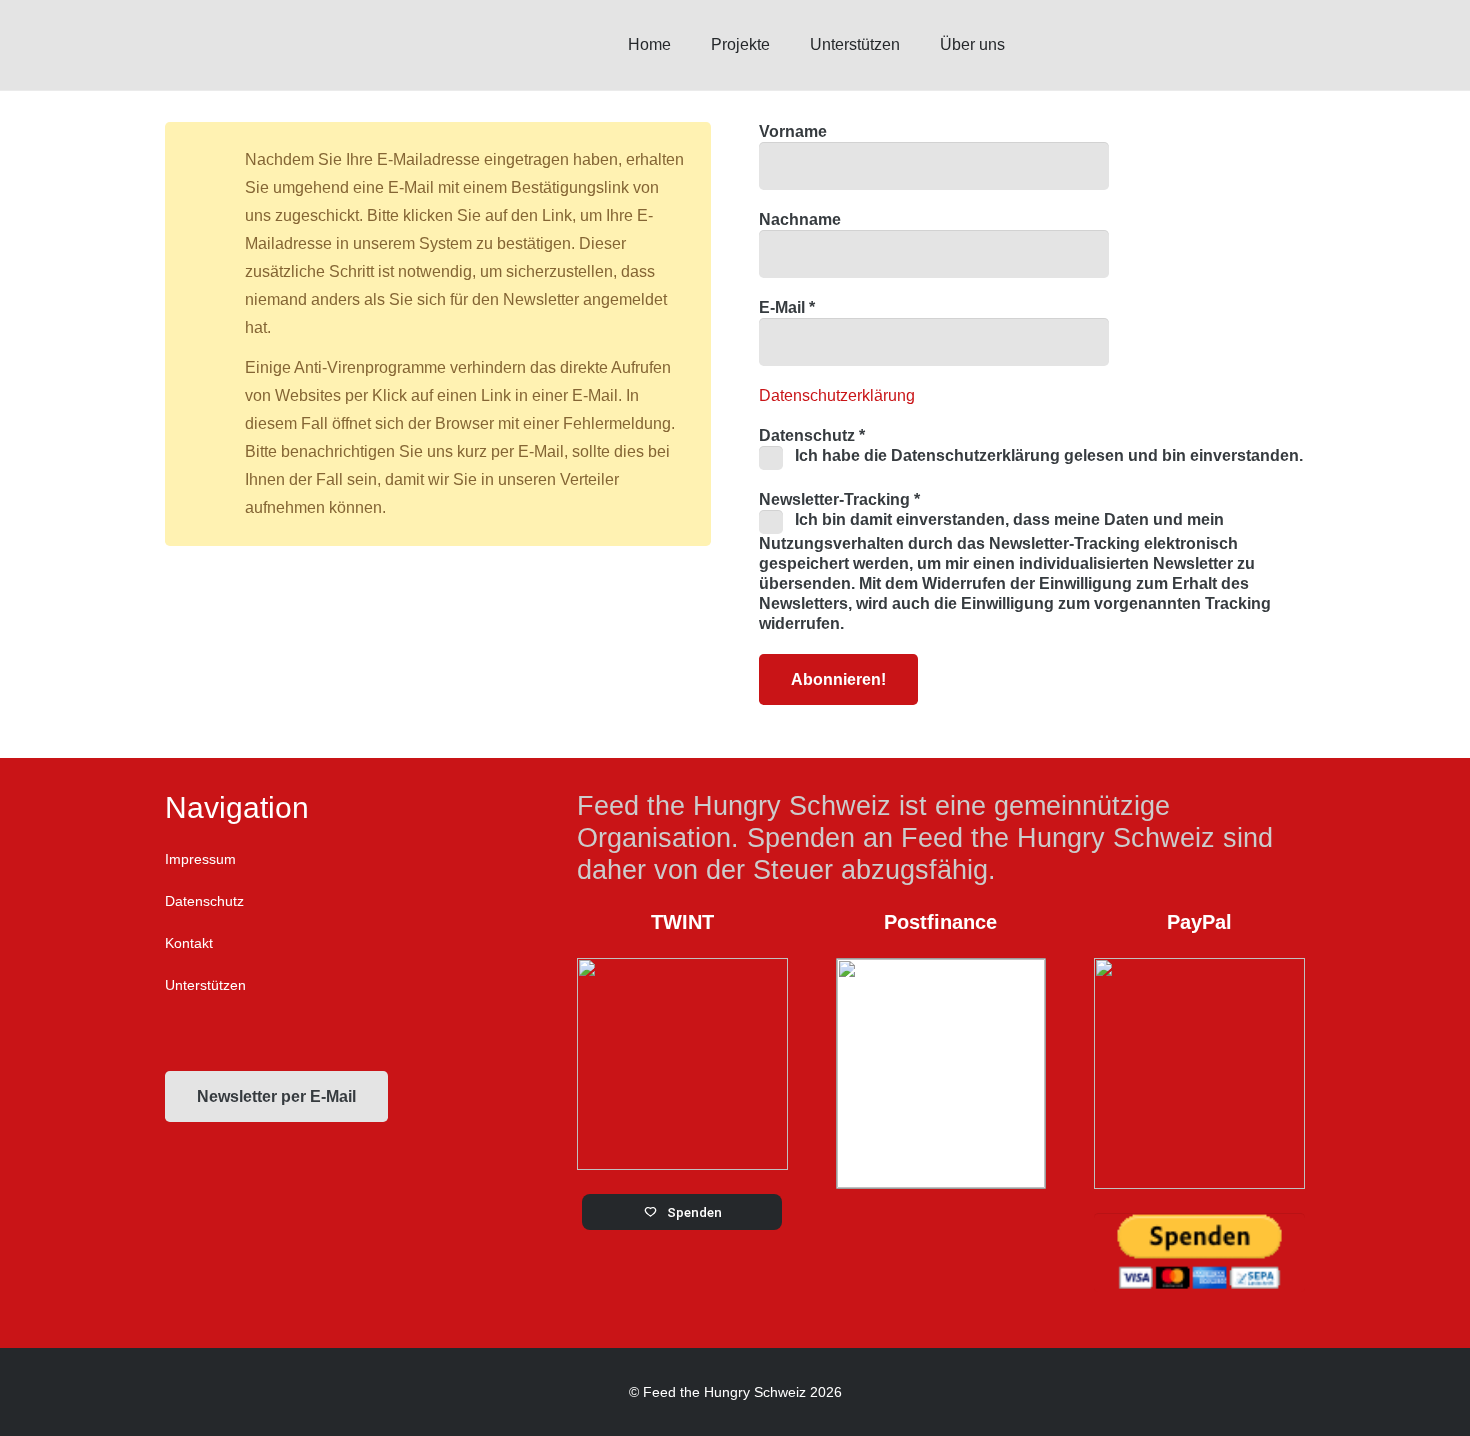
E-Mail (787, 307)
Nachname (800, 219)
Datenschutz (204, 901)
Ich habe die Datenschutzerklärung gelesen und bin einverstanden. (1047, 455)
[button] (1019, 44)
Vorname (793, 131)
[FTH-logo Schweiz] (331, 45)
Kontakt (189, 943)
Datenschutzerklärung (837, 395)
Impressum (200, 859)
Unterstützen (205, 985)
